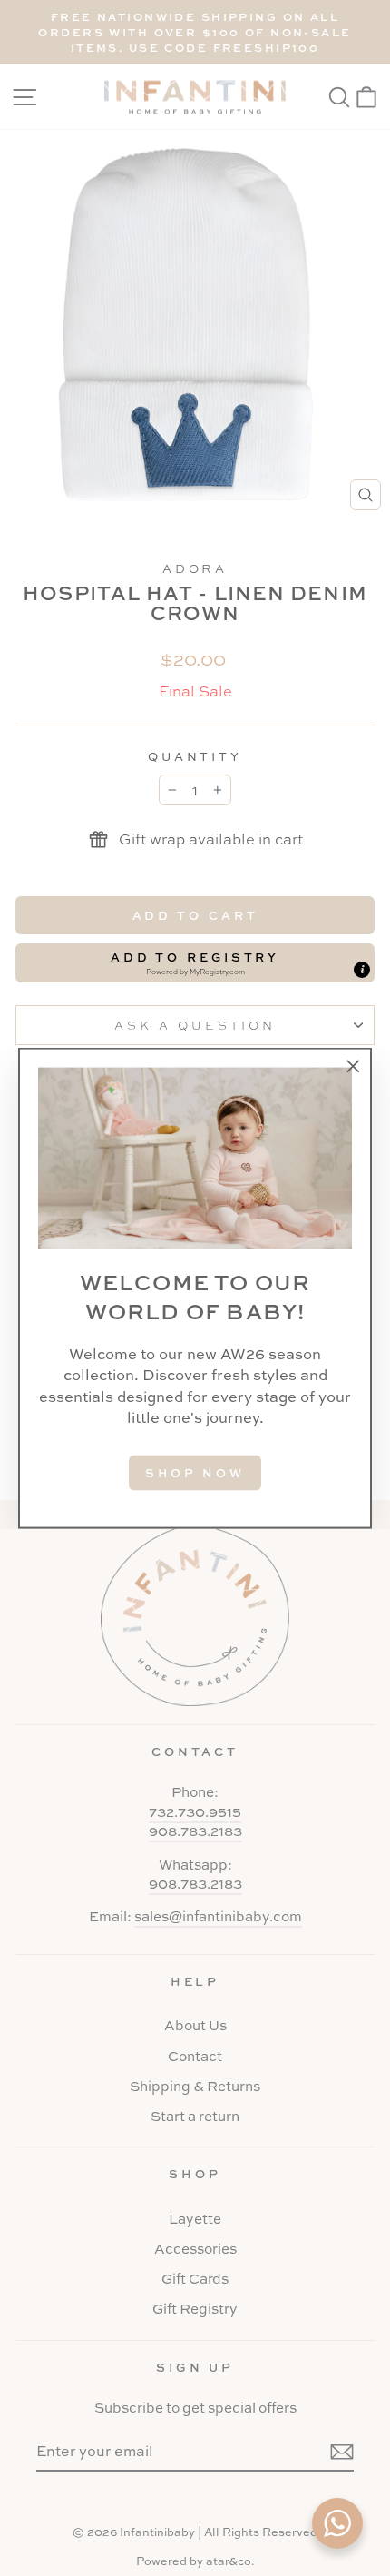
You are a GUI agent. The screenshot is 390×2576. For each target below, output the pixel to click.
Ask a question (195, 1025)
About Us (195, 2025)
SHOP (195, 2174)
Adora (195, 568)
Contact (195, 2056)
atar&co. (230, 2561)
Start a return (195, 2116)
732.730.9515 (195, 1812)
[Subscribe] (342, 2451)
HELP (195, 1981)
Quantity (195, 756)
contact (195, 1752)
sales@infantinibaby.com (218, 1916)
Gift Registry (195, 2309)
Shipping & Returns (195, 2086)
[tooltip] (362, 970)
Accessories (195, 2249)
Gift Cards (195, 2279)
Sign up (195, 2367)
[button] (195, 962)
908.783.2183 (195, 1831)
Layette (195, 2219)
